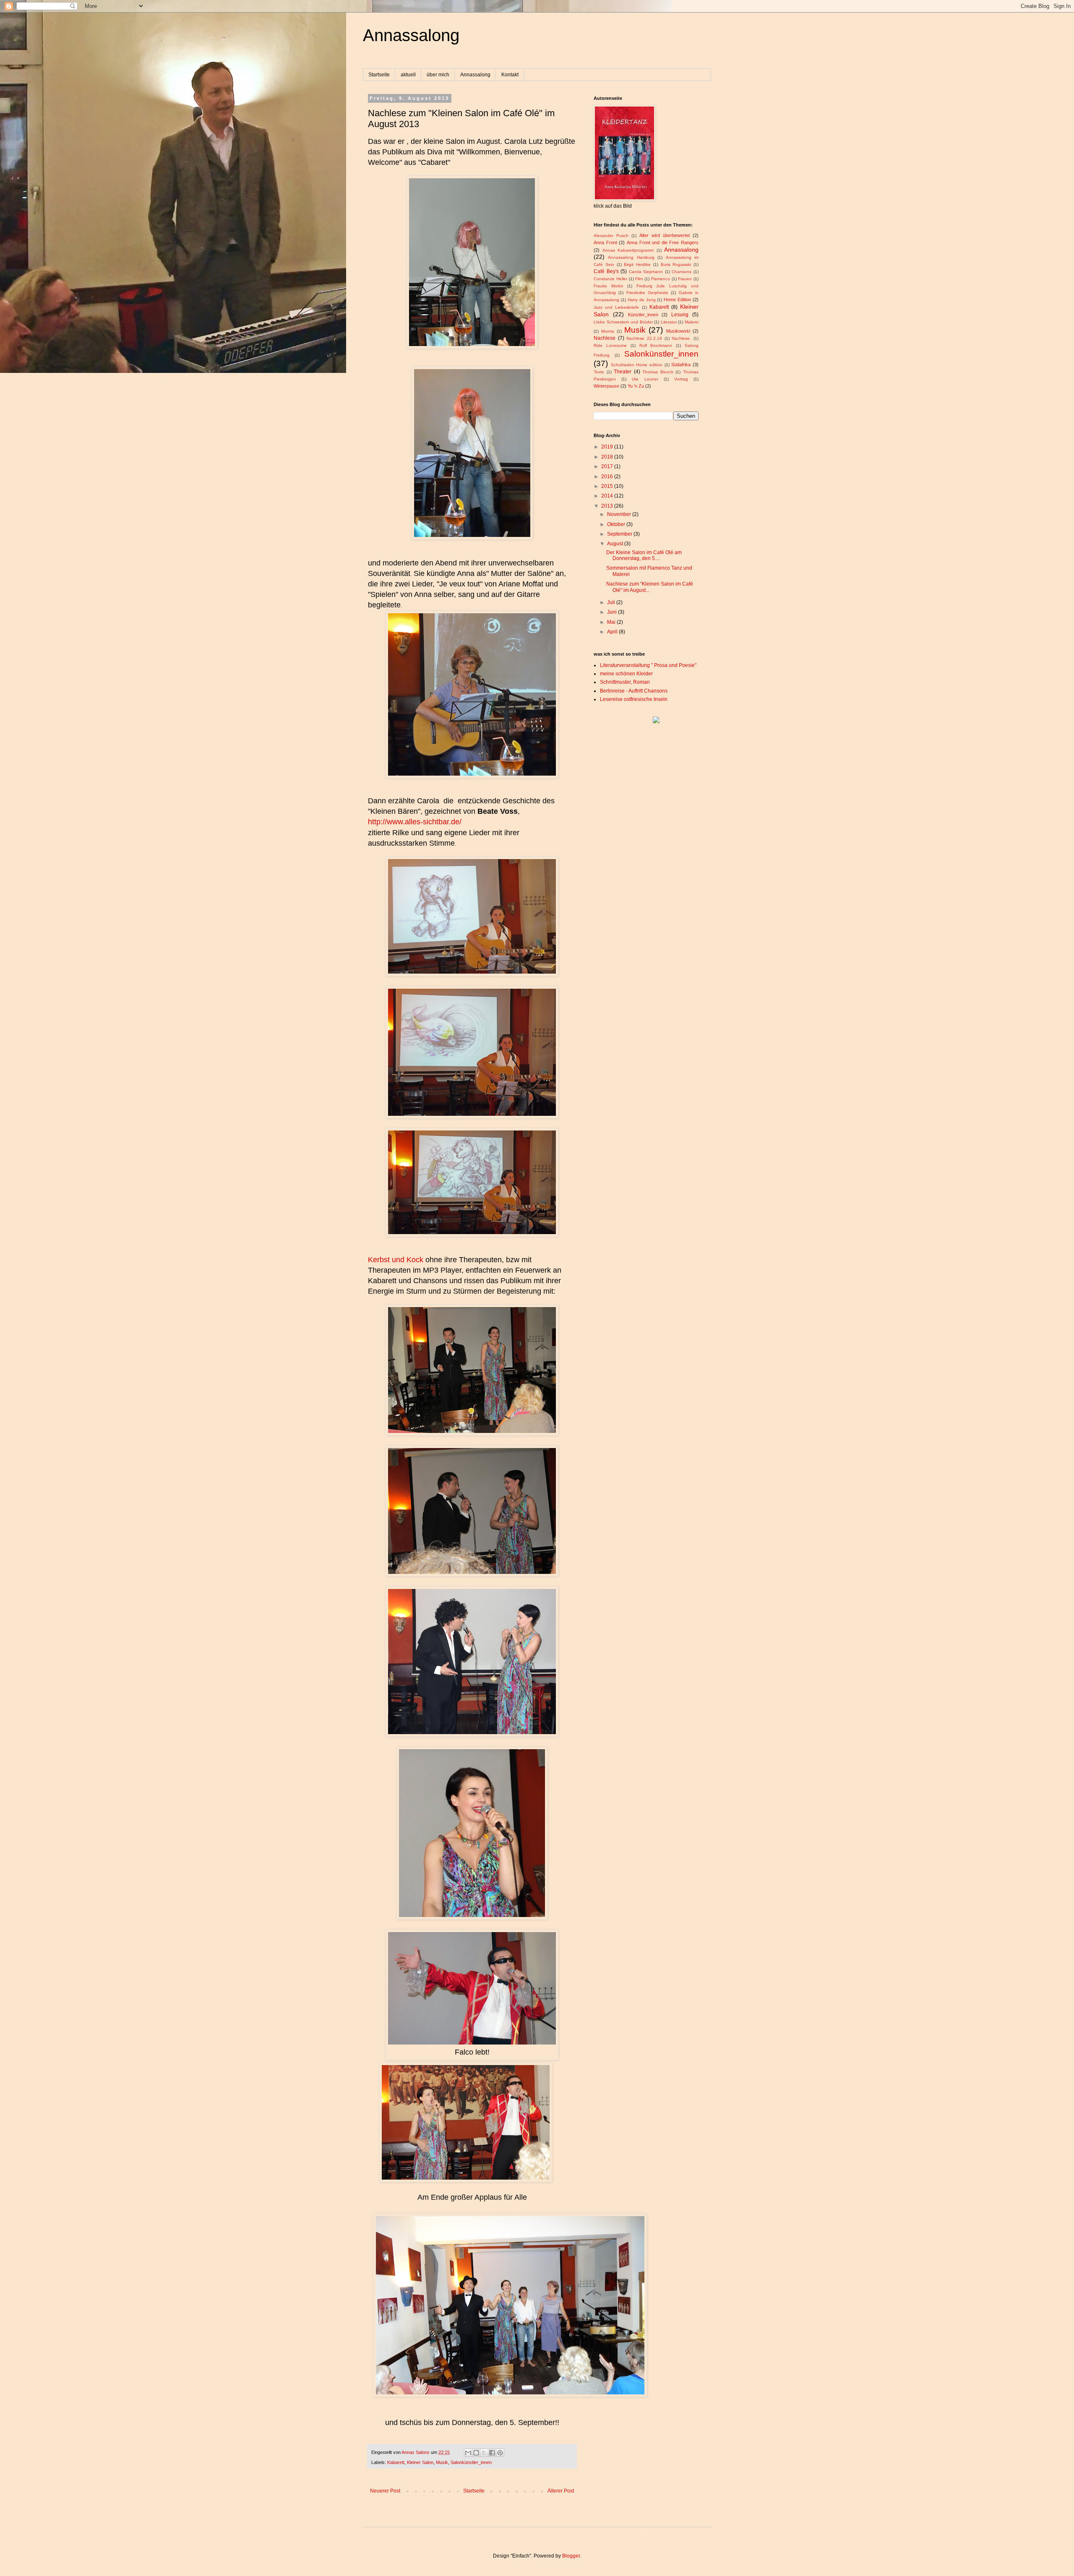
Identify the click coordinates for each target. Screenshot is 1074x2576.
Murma (608, 331)
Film (639, 279)
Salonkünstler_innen (471, 2462)
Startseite (379, 75)
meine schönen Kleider (626, 674)
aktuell (408, 75)
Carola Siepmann (646, 272)
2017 (608, 466)
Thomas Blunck (658, 372)
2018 (608, 457)
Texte (599, 372)
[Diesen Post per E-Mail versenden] (468, 2453)
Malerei (692, 322)
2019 (608, 447)
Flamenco (661, 279)
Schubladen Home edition (637, 365)
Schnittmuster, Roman (625, 682)
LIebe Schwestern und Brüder (623, 322)
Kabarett (396, 2462)
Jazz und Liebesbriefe (616, 307)
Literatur (669, 322)
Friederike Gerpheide (647, 293)
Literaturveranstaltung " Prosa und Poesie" (648, 665)
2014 (608, 496)
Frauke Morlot (608, 286)
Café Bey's (606, 271)
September (620, 534)
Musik (442, 2462)
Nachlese (605, 338)
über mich (438, 75)
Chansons (682, 272)
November (620, 514)
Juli (612, 602)
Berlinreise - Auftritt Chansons (634, 691)
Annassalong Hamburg (631, 257)
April (613, 632)
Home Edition (677, 300)
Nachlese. (681, 338)
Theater (623, 372)
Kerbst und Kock (396, 1260)
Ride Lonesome (610, 345)
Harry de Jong (642, 300)
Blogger (571, 2556)
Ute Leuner (645, 379)
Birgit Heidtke (637, 264)
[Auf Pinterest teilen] (500, 2453)
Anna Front (605, 242)
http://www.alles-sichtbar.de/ (415, 822)
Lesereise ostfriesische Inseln (634, 699)
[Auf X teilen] (484, 2453)
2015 (608, 486)
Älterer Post (561, 2491)
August (616, 544)
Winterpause (606, 386)
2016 (608, 477)
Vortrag (681, 379)
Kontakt (510, 75)
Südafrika (681, 365)
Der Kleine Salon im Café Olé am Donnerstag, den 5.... (644, 555)
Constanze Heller (610, 279)
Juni (613, 612)
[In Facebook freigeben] (492, 2453)
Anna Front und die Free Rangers (663, 242)
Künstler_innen (643, 315)
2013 (608, 506)
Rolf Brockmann (656, 345)
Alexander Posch (611, 236)
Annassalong (411, 35)
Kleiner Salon (420, 2462)
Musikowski (678, 331)
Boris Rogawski (676, 264)
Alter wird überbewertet (665, 235)
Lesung (680, 315)
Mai (612, 622)
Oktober (617, 524)
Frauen (685, 279)
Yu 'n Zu (636, 386)
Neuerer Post (385, 2491)
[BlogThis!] (476, 2453)
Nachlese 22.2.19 (644, 338)
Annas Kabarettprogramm (628, 250)
